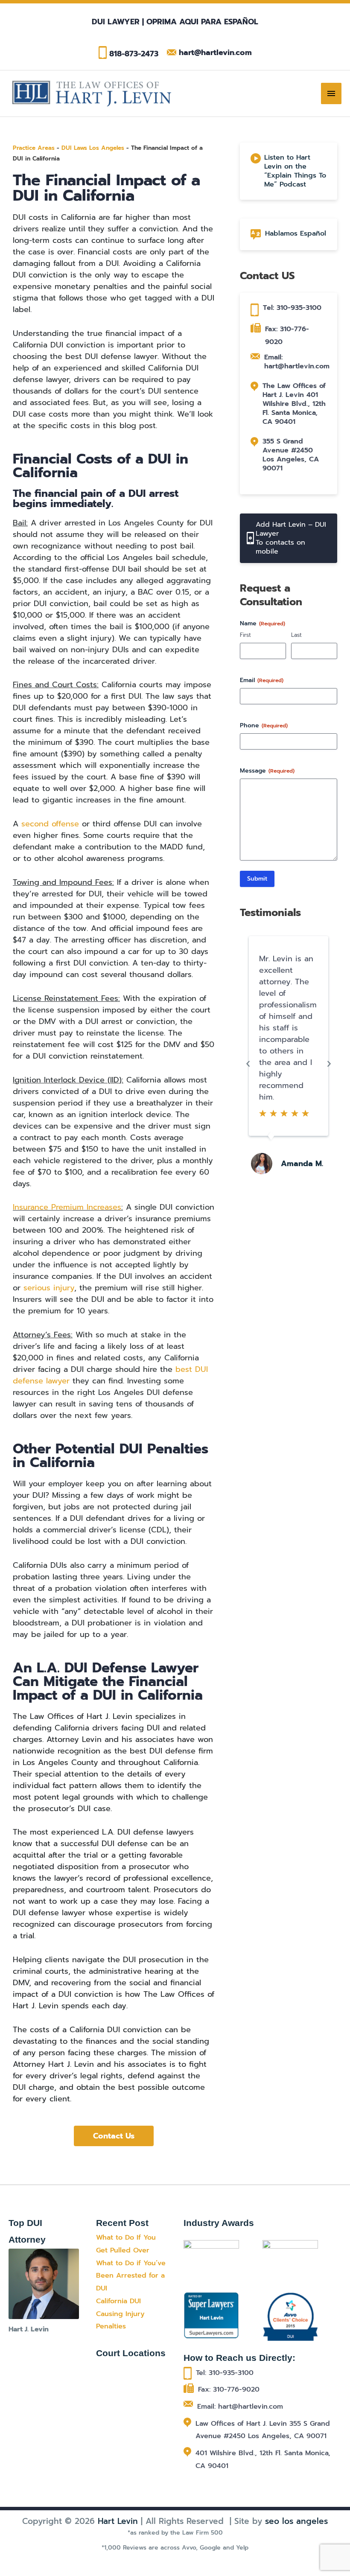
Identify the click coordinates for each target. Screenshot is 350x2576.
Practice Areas (34, 148)
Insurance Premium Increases (67, 1207)
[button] (248, 1064)
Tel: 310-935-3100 (292, 308)
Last (296, 635)
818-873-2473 (134, 54)
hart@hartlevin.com (215, 53)
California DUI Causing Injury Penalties (120, 2314)
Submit (257, 879)
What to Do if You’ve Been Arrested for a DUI (131, 2276)
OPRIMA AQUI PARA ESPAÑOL (201, 22)
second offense (50, 824)
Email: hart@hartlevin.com (297, 362)
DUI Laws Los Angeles (93, 148)
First (245, 635)
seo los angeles (296, 2521)
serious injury (49, 1288)
